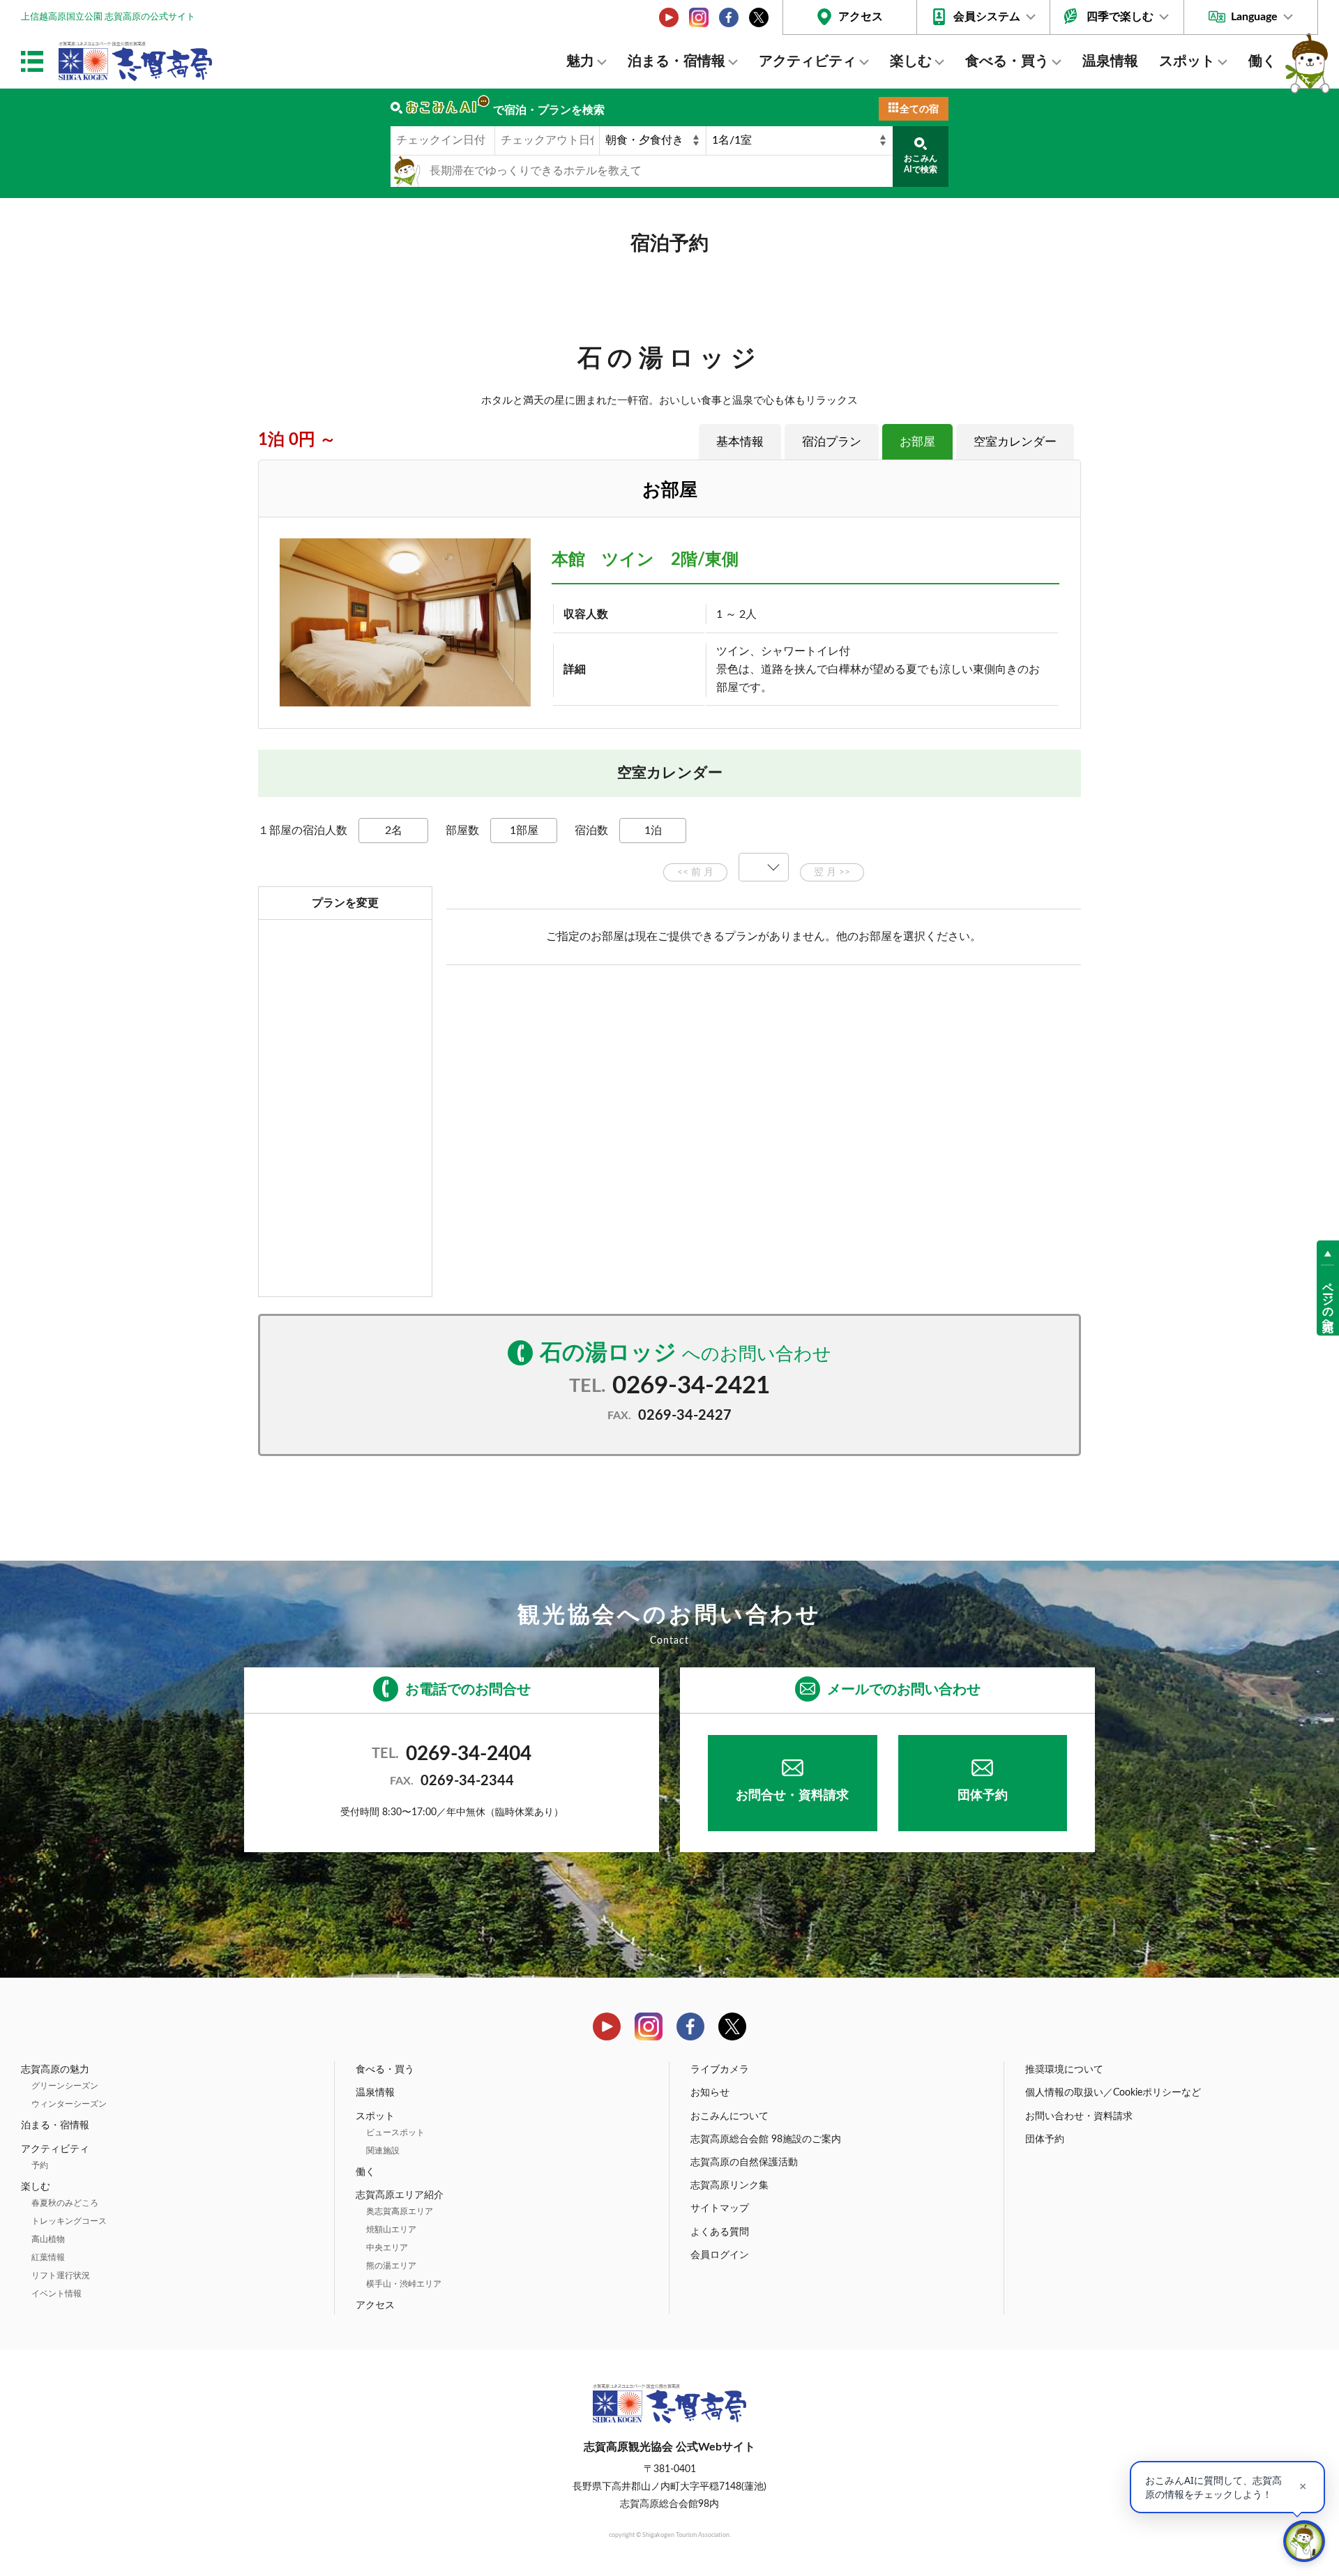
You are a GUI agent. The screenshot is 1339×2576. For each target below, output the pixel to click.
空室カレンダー (1015, 442)
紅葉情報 (48, 2257)
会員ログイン (720, 2255)
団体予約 (983, 1796)
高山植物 (48, 2239)
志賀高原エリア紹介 (400, 2195)
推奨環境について (1064, 2070)
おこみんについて (729, 2116)
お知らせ (710, 2093)
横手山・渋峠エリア (404, 2284)
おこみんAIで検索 (921, 164)
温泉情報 (1110, 61)
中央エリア (387, 2248)
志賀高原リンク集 (729, 2185)
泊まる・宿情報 (676, 61)
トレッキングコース (69, 2221)
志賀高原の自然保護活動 (744, 2162)
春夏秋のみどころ (65, 2203)
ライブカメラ (720, 2070)
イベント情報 (56, 2294)
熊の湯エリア (391, 2266)
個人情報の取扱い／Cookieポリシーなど (1113, 2093)
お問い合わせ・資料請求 (1079, 2116)
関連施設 (383, 2151)
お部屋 (917, 442)
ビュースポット (395, 2132)
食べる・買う (1007, 61)
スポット (1187, 61)
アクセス (861, 17)
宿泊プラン (832, 442)
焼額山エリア (391, 2229)
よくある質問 (720, 2232)
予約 (40, 2165)
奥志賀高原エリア (400, 2211)
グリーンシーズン (65, 2086)
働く (1262, 61)
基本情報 (740, 442)
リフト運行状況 (61, 2275)
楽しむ (911, 61)
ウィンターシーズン (69, 2104)
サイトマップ (720, 2208)
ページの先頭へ (1328, 1301)
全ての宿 (919, 109)
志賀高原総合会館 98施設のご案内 (766, 2139)
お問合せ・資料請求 (792, 1796)
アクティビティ (808, 61)
